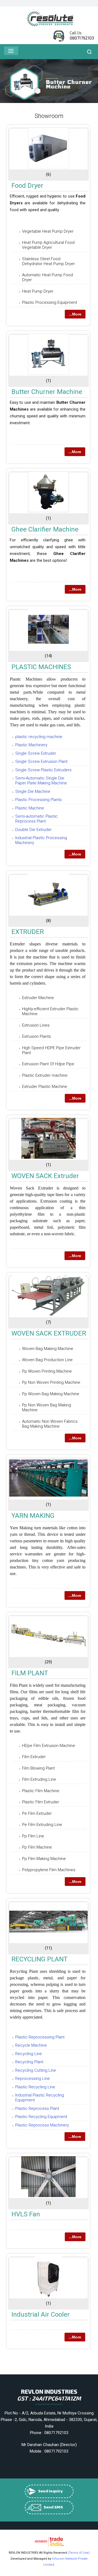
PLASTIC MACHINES (41, 667)
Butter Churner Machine (47, 392)
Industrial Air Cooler (41, 2314)
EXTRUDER (28, 932)
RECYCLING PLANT (39, 1959)
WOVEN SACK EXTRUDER (49, 1333)
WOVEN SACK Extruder (45, 1176)
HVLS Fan (26, 2214)
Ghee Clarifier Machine (45, 529)
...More (75, 314)
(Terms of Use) (79, 2553)
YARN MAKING (33, 1516)
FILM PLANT (30, 1673)
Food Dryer (27, 186)
